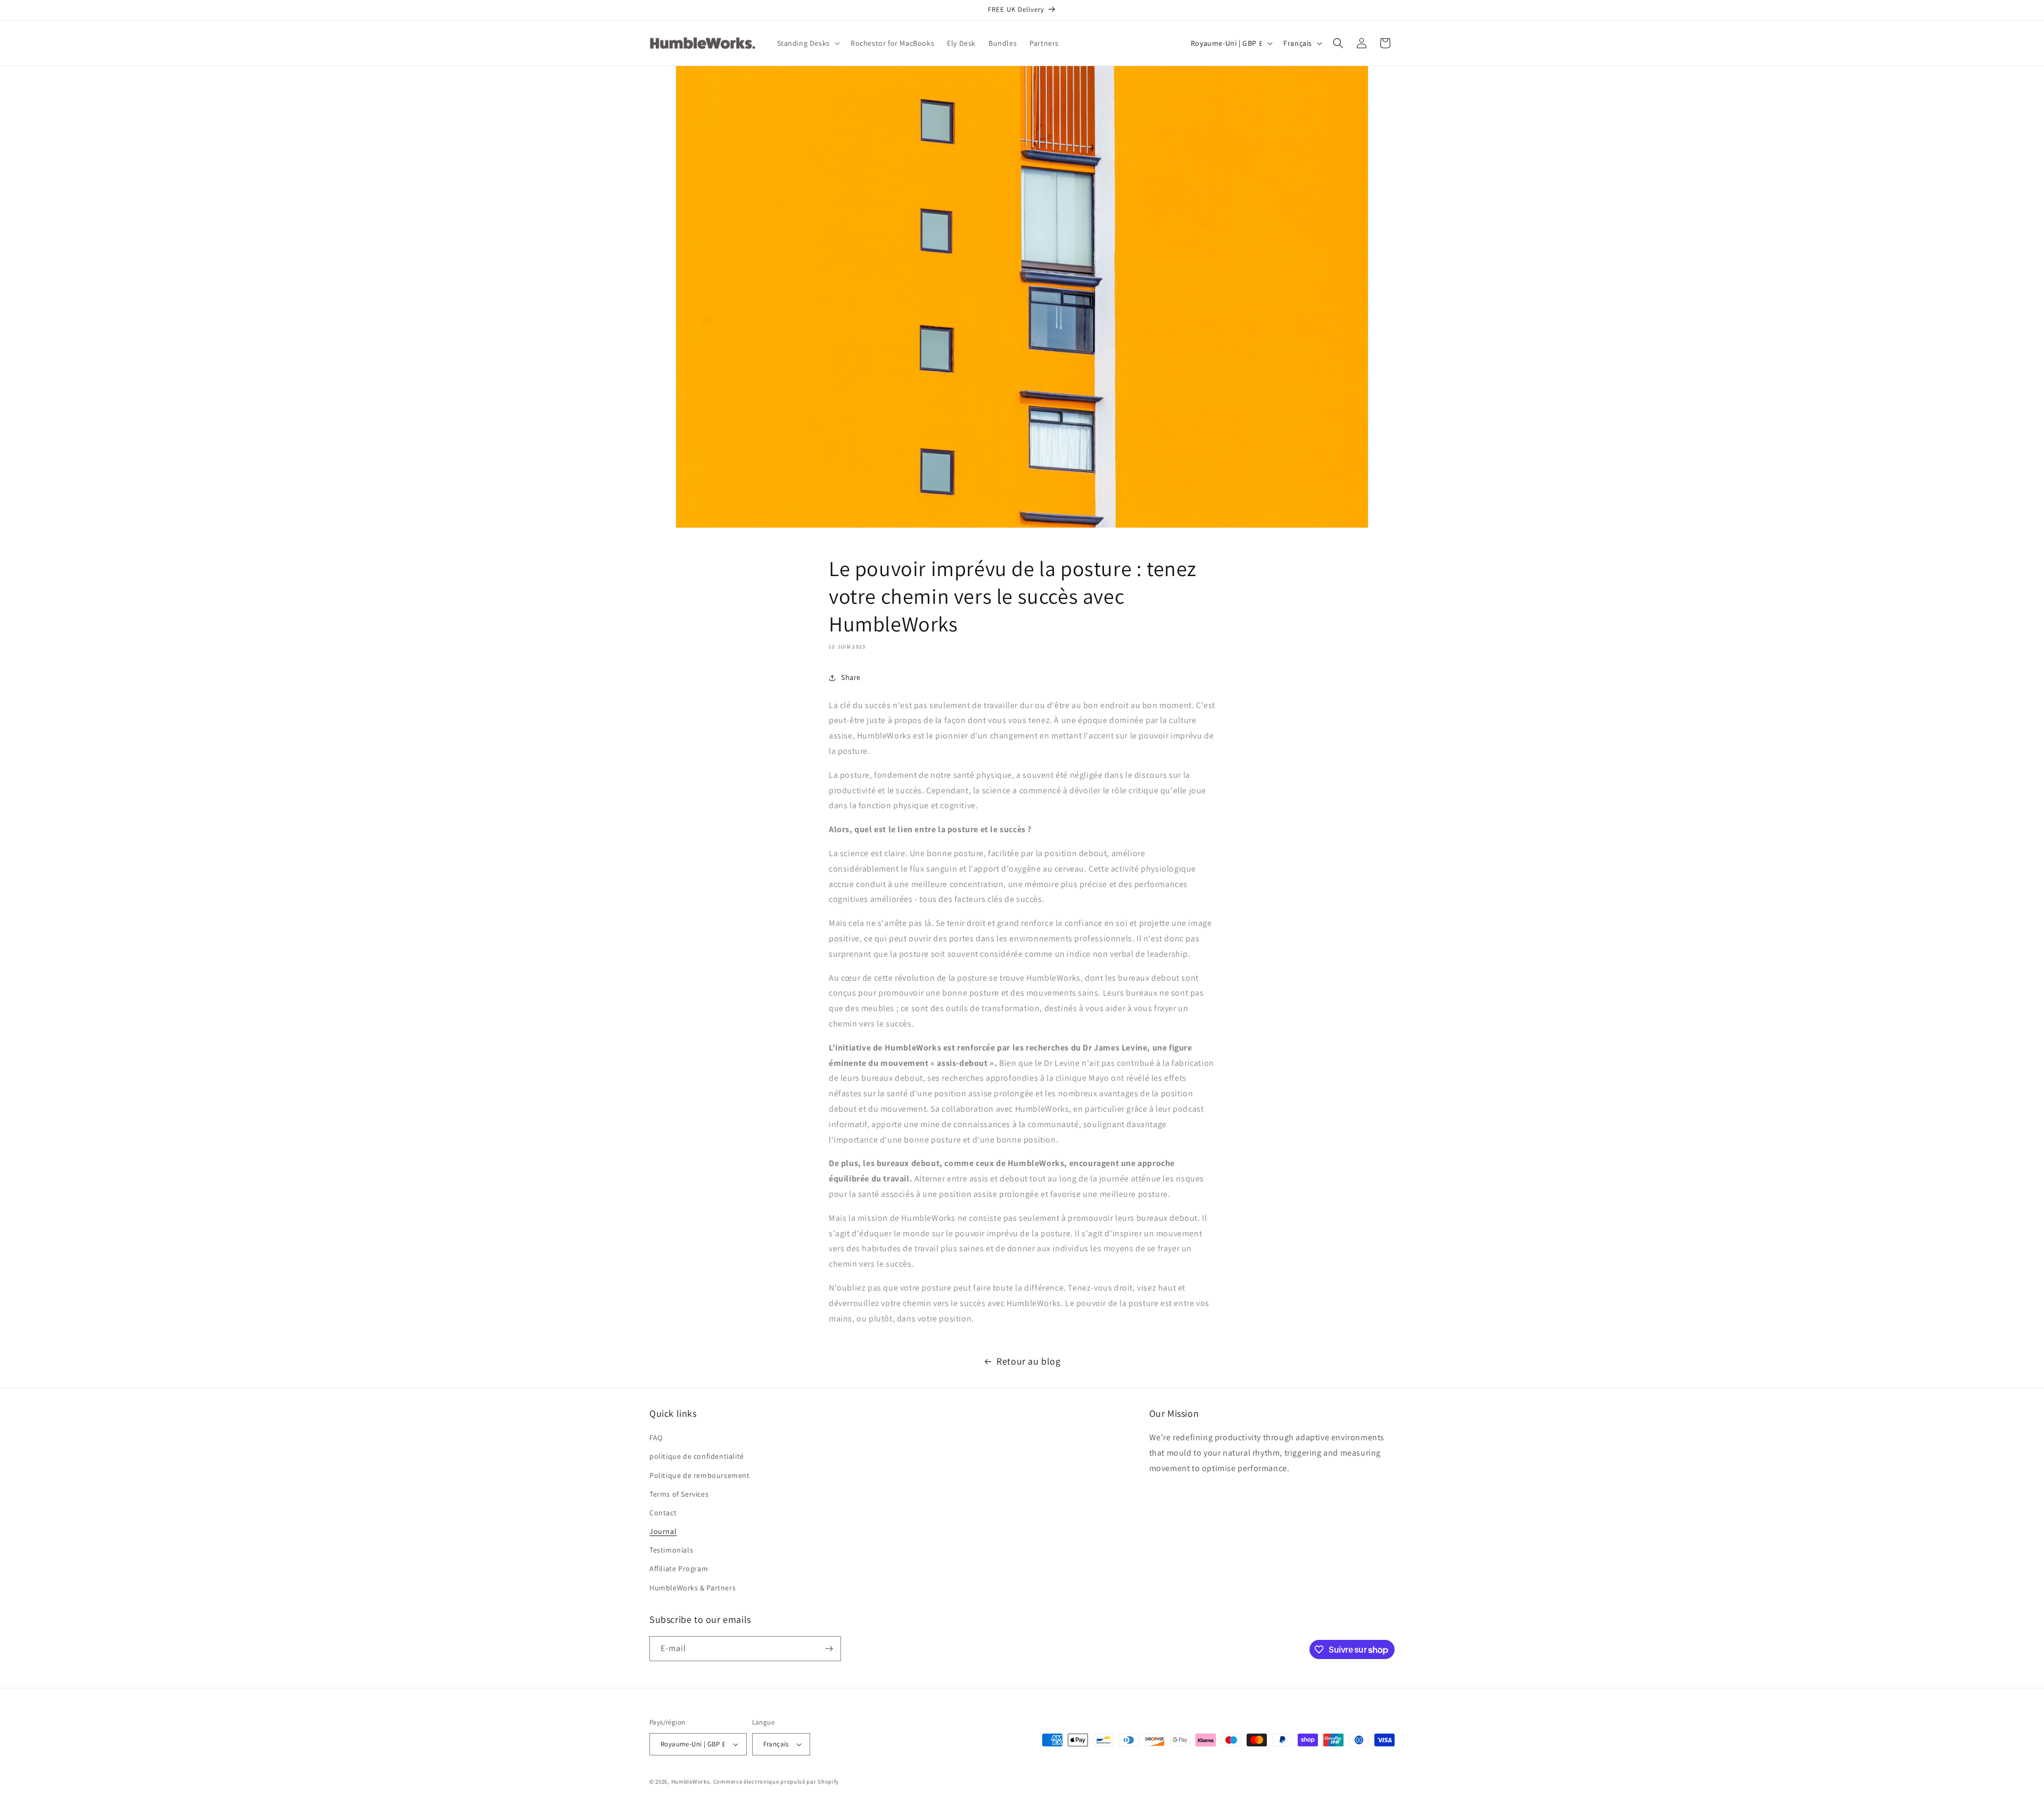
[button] (807, 43)
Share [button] (851, 677)
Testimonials (671, 1550)
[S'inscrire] (829, 1649)
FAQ (656, 1438)
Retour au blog (1028, 1361)
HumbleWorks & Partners (693, 1588)
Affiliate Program (679, 1569)
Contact (663, 1513)
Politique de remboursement (700, 1475)
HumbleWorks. (691, 1782)
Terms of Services (679, 1494)
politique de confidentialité (697, 1456)
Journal (663, 1531)
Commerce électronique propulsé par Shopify (776, 1782)
